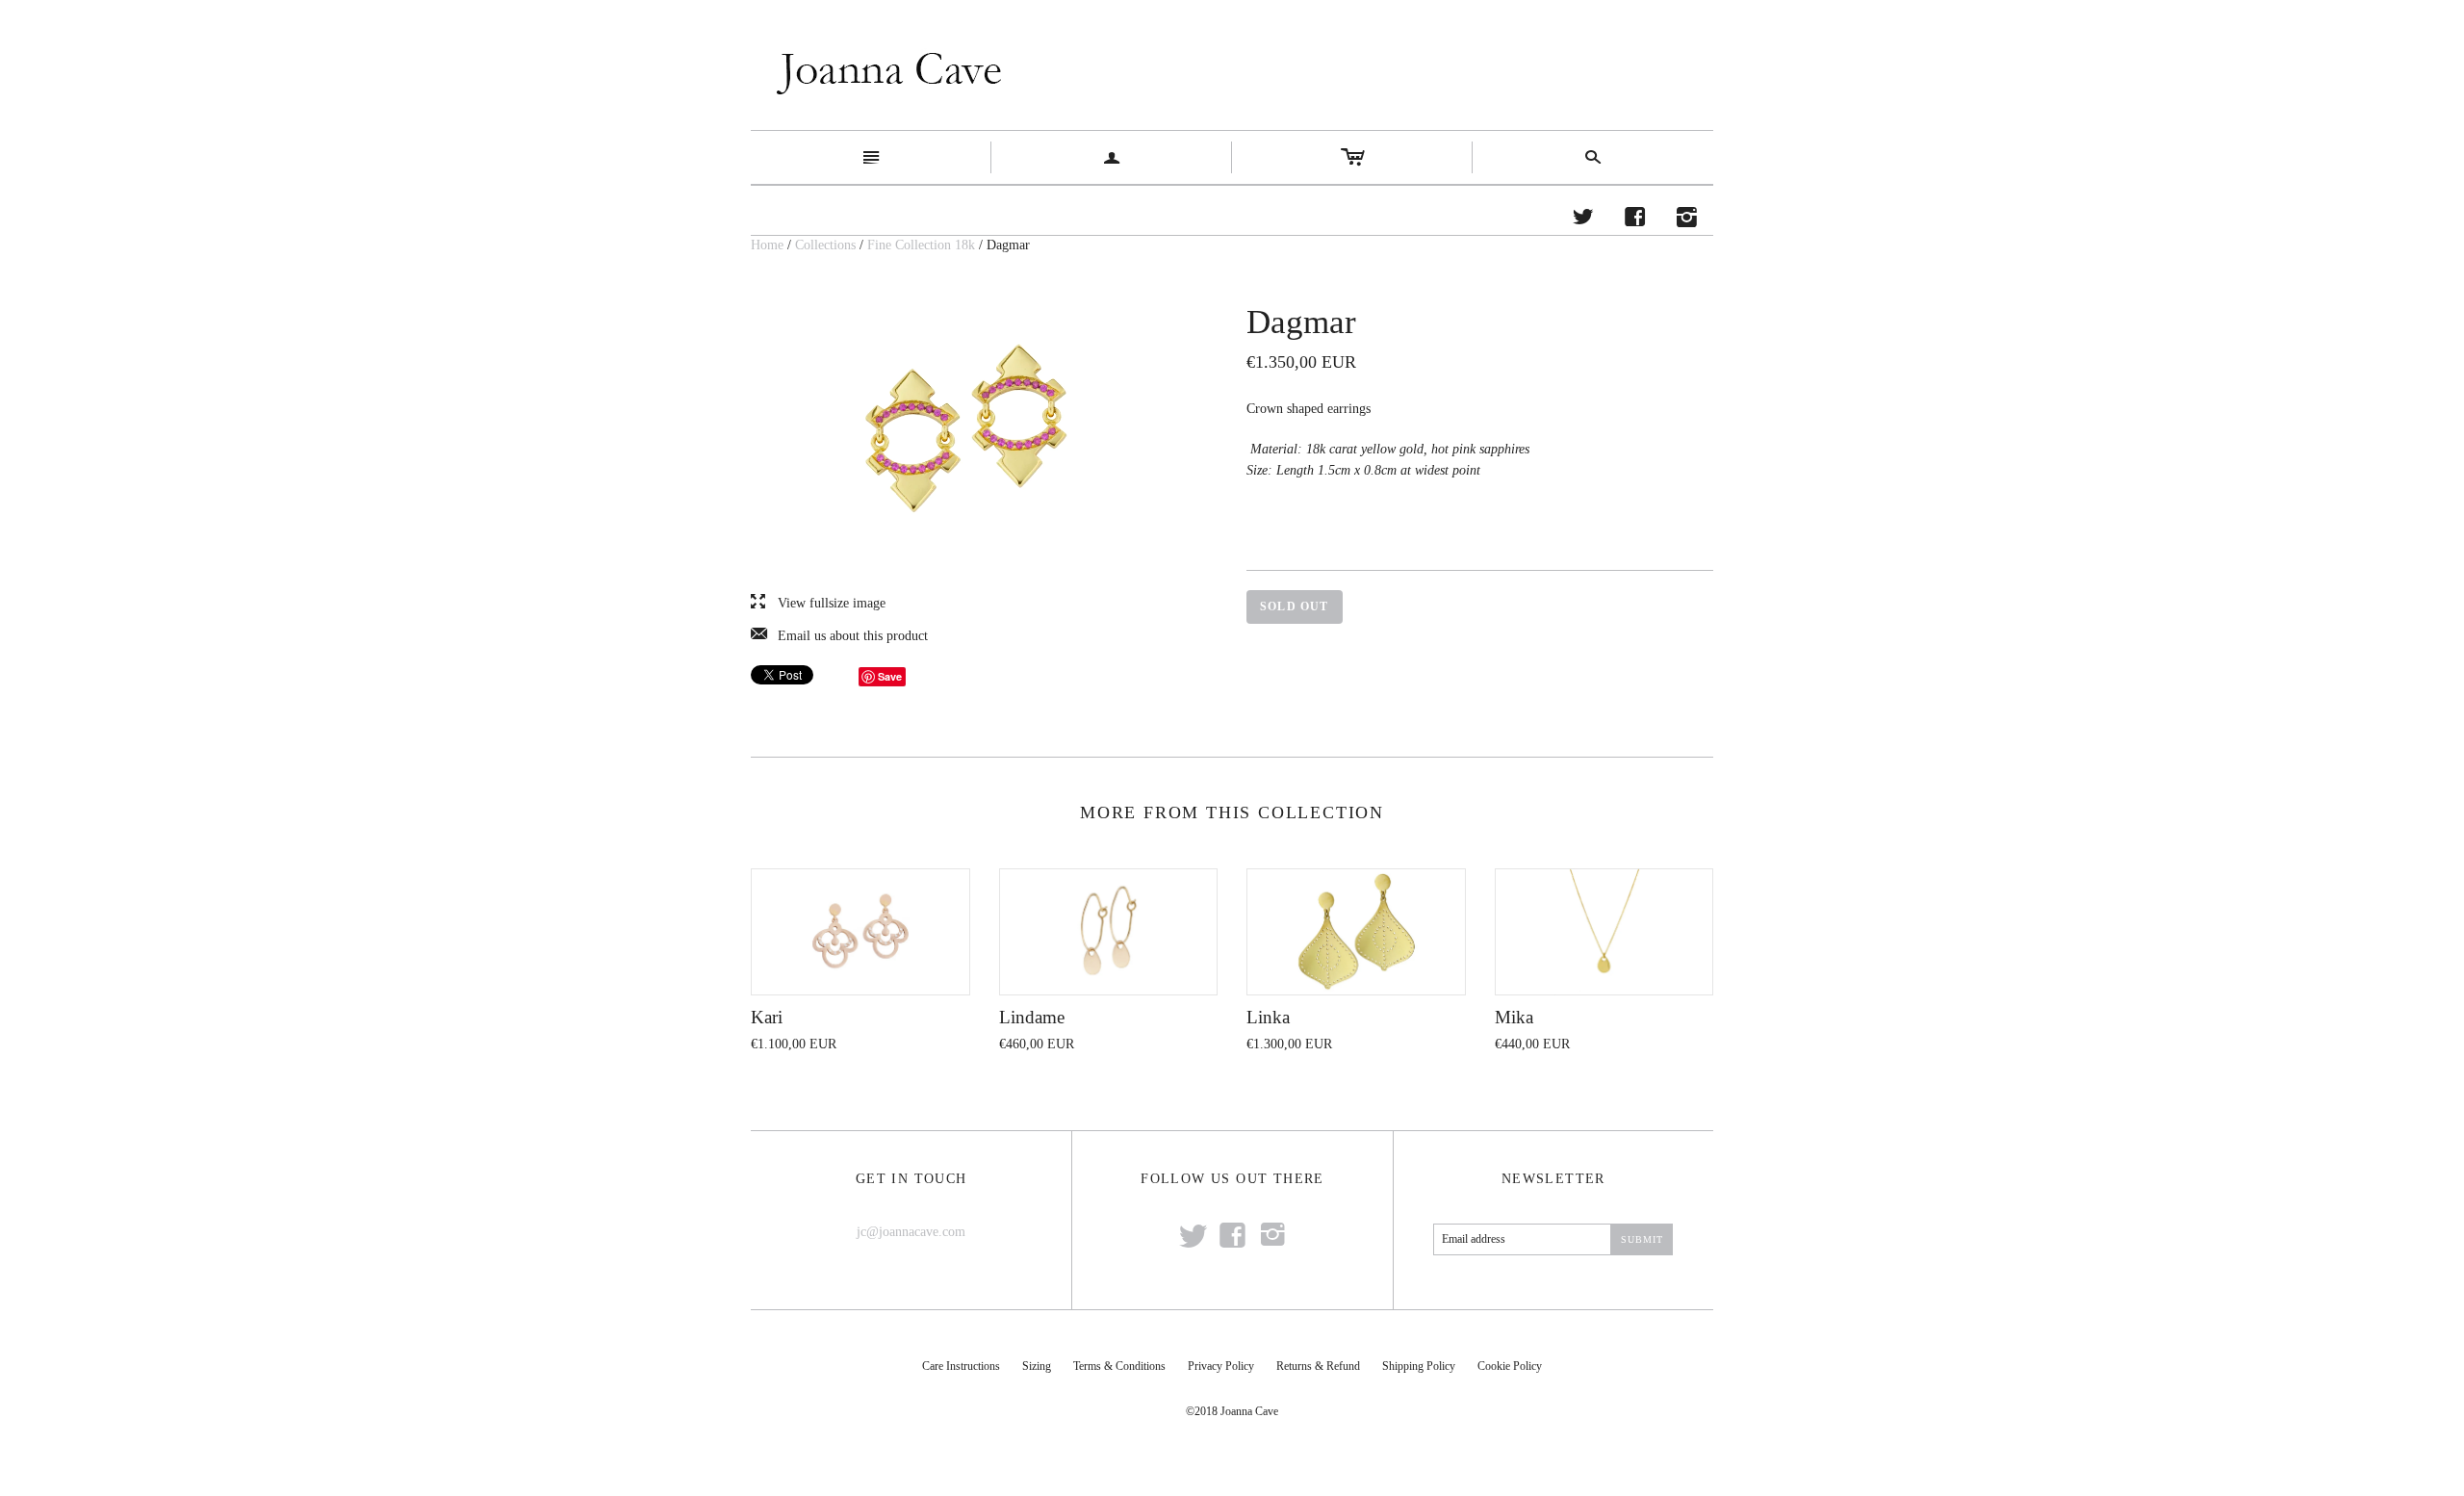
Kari (767, 1017)
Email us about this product (839, 636)
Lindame (1032, 1017)
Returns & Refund (1318, 1366)
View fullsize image (818, 604)
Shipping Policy (1419, 1366)
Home (767, 245)
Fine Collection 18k (921, 245)
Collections (825, 245)
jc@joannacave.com (911, 1232)
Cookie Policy (1510, 1366)
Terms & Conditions (1119, 1366)
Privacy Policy (1221, 1366)
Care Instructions (961, 1366)
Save (890, 676)
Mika (1514, 1017)
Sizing (1037, 1366)
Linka (1268, 1017)
